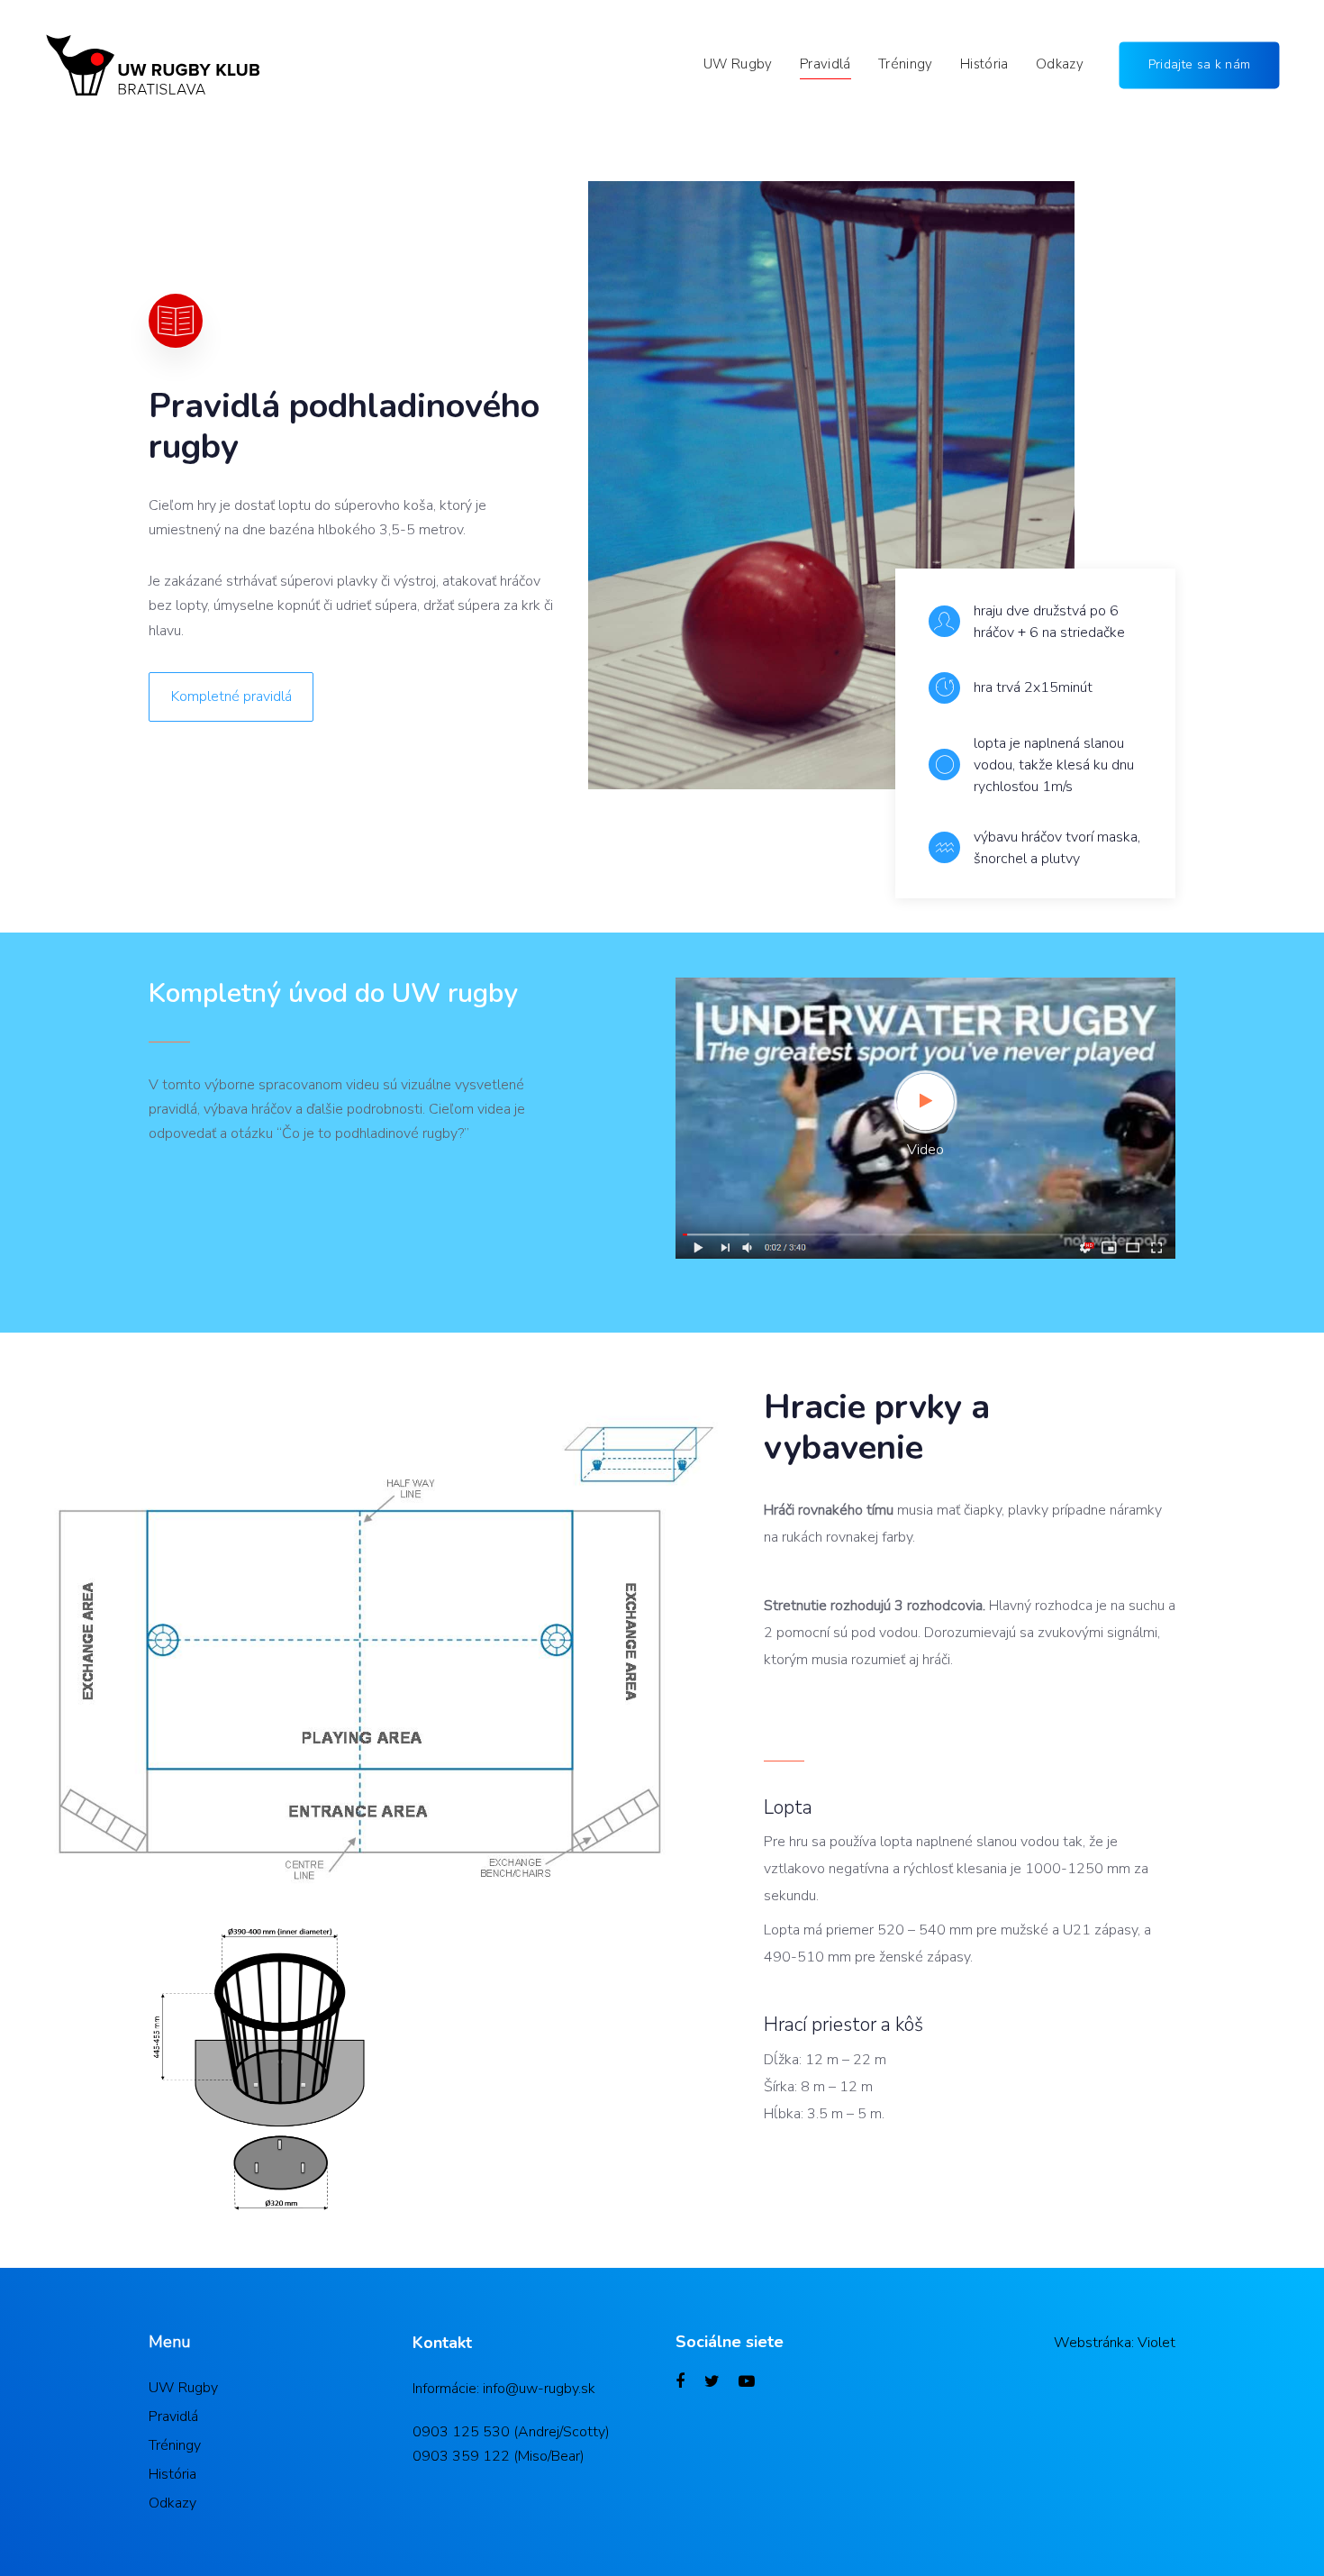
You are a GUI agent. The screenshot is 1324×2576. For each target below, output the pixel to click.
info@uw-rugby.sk (539, 2389)
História (172, 2474)
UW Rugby (183, 2388)
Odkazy (172, 2503)
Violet (1156, 2343)
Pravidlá (173, 2417)
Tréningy (175, 2445)
